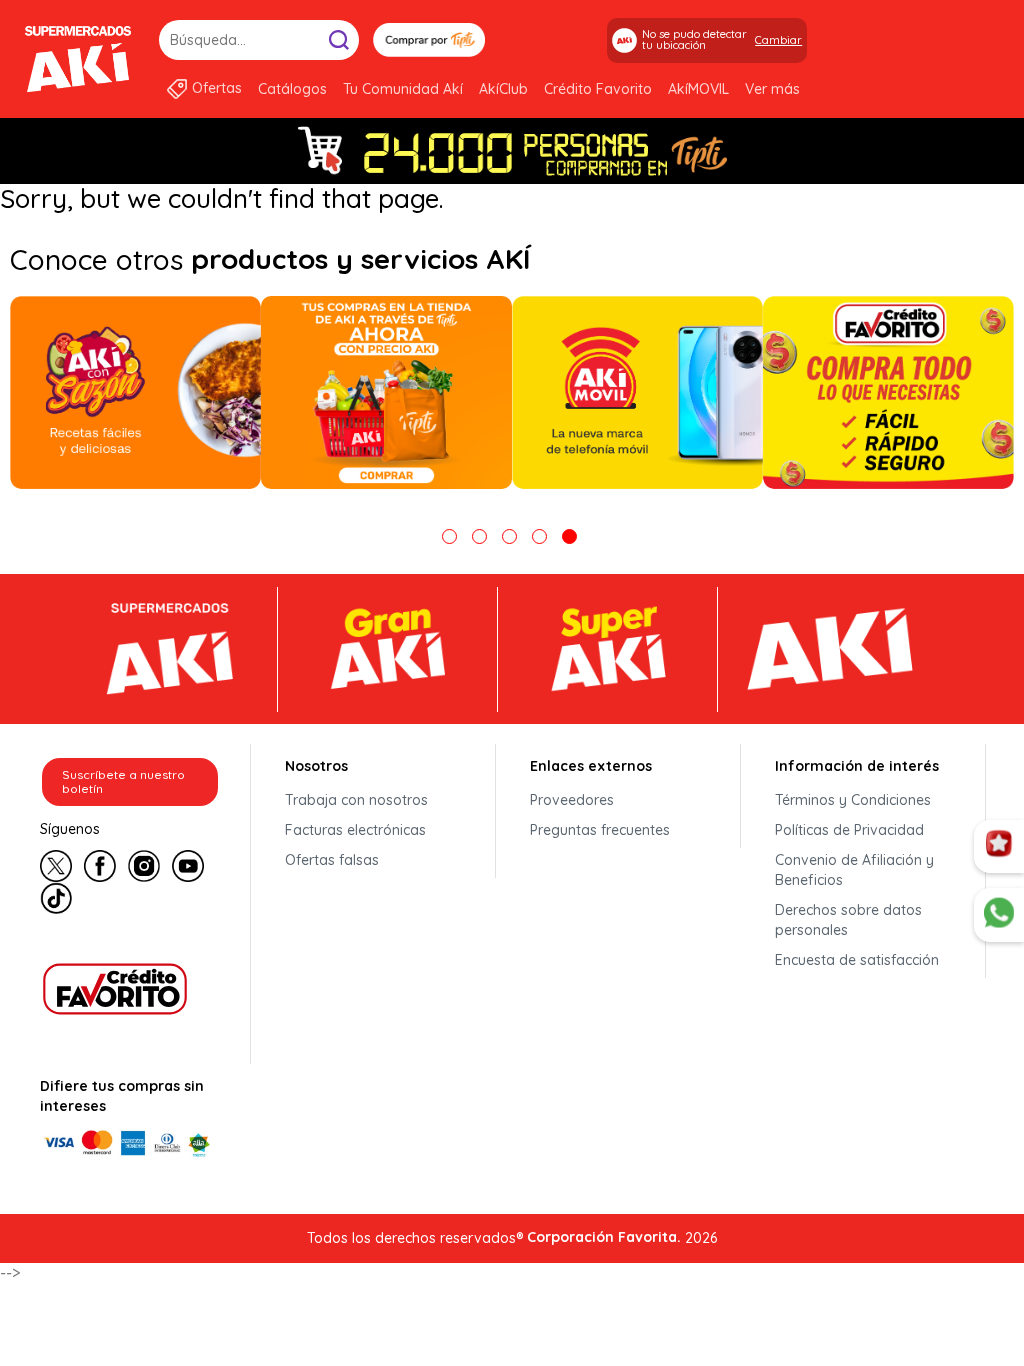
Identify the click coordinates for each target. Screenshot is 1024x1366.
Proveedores (572, 800)
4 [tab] (539, 536)
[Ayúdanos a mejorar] (999, 847)
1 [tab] (449, 536)
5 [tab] (569, 536)
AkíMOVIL (698, 89)
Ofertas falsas (332, 860)
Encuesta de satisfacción (857, 960)
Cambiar (778, 40)
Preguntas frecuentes (600, 830)
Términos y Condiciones (853, 800)
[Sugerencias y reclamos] (999, 915)
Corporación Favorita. (604, 1237)
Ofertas (217, 88)
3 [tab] (509, 536)
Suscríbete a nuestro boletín (123, 781)
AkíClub (503, 89)
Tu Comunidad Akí (403, 89)
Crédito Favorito (598, 89)
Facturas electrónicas (355, 830)
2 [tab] (479, 536)
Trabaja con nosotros (356, 800)
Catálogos (292, 89)
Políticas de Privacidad (849, 830)
